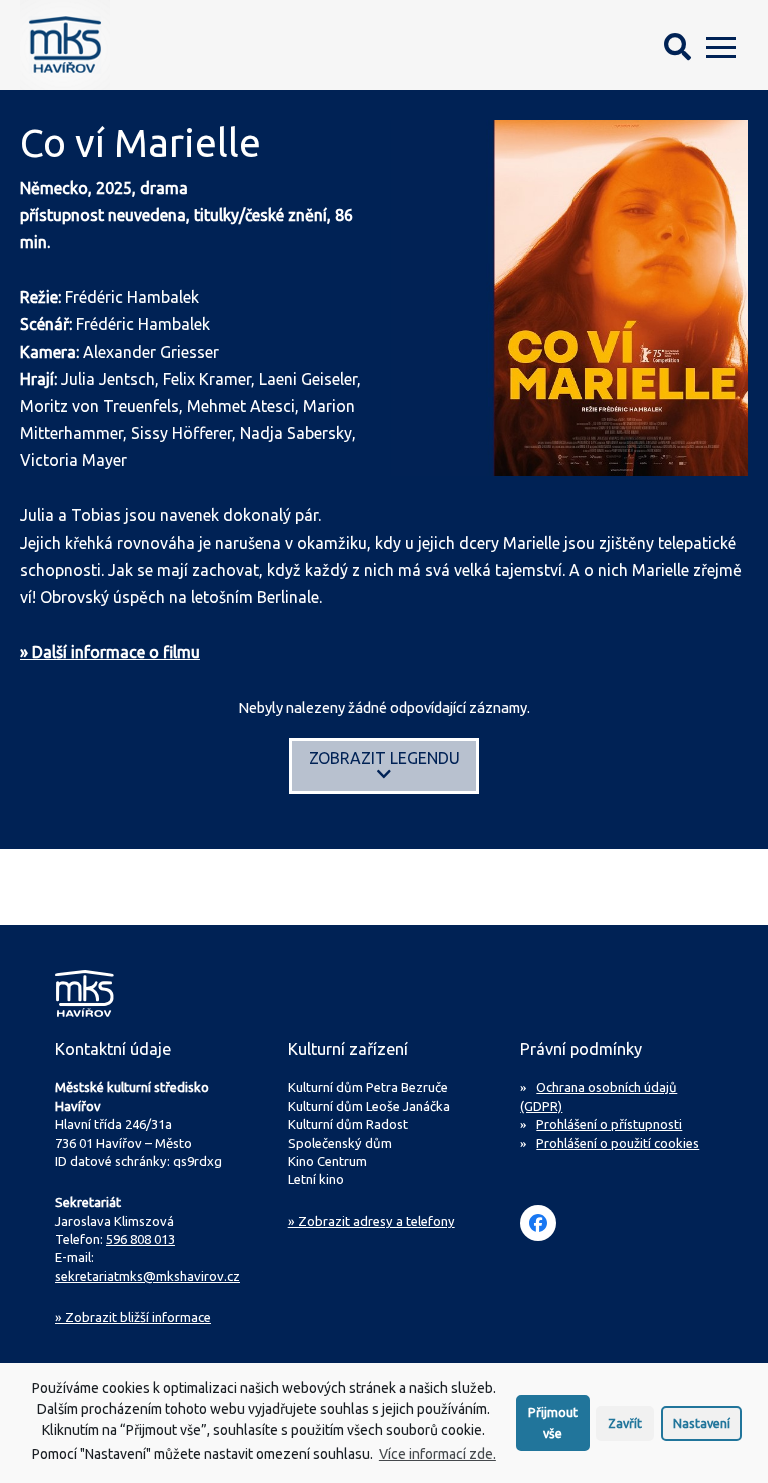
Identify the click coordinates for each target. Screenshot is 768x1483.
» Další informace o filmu (110, 652)
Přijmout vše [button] (553, 1422)
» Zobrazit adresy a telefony (371, 1221)
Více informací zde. (437, 1454)
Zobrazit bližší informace (133, 1317)
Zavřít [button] (625, 1423)
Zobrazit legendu (384, 758)
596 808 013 (140, 1239)
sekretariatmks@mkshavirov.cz (147, 1276)
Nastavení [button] (701, 1423)
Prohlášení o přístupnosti (609, 1124)
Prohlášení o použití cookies (617, 1143)
